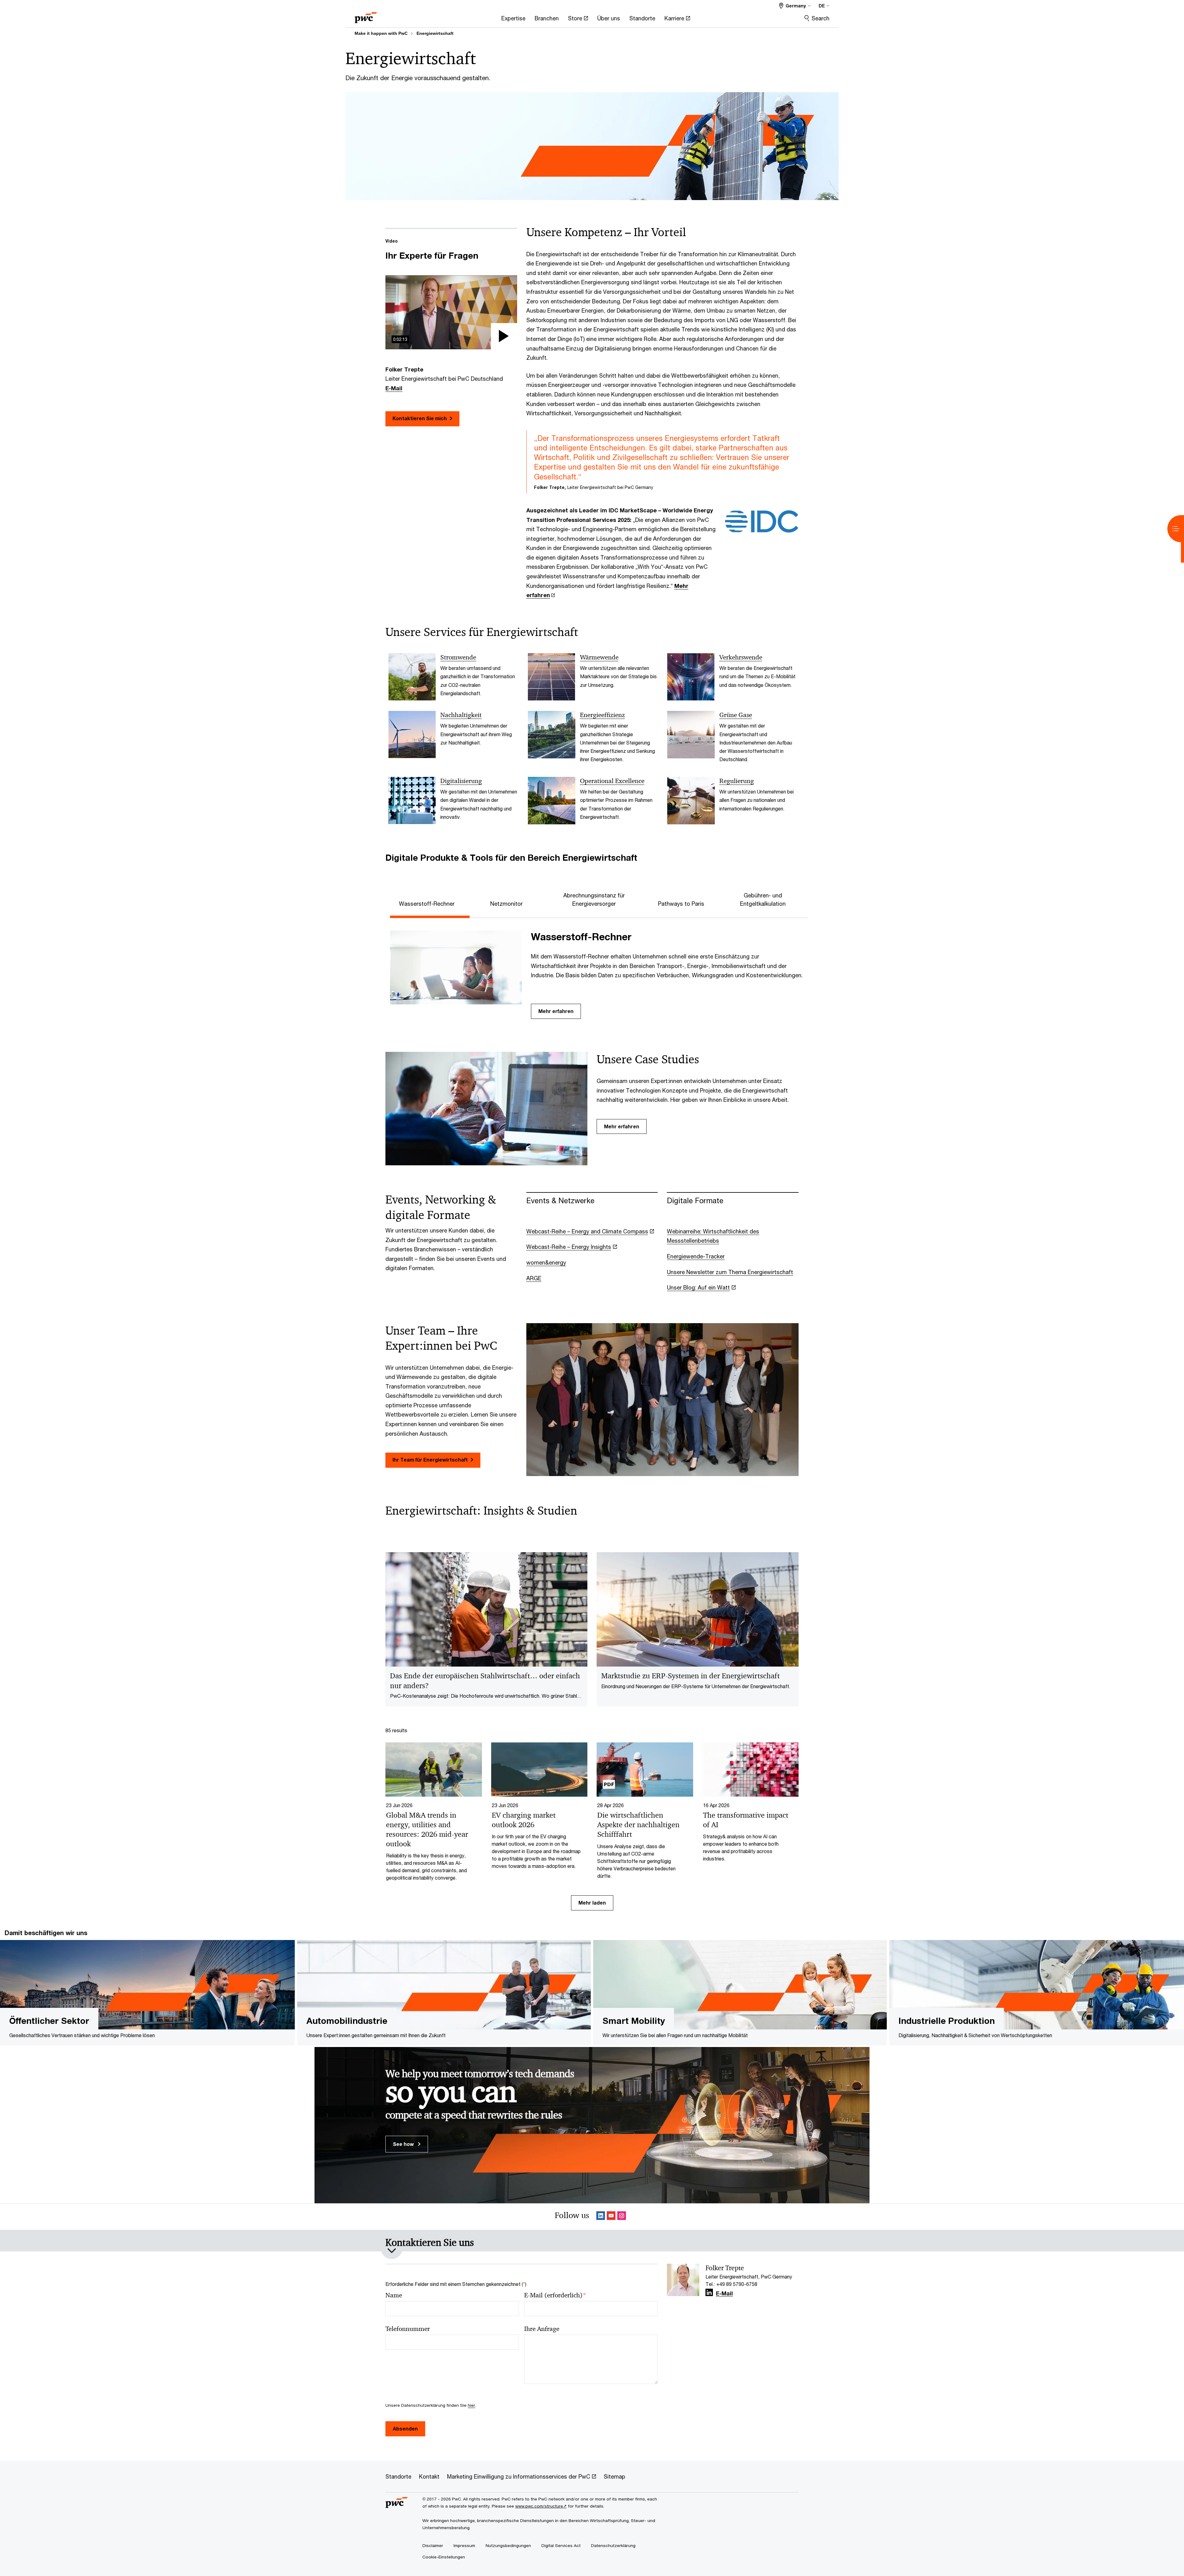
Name (394, 2295)
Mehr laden (592, 1903)
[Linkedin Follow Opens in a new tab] (601, 2217)
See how (404, 2144)
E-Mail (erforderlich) (555, 2295)
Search (820, 18)
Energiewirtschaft (435, 33)
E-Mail (394, 388)
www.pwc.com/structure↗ (541, 2506)
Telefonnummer (408, 2329)
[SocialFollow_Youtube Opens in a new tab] (611, 2217)
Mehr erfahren (556, 1011)
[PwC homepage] (366, 16)
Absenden (405, 2428)
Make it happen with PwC (381, 33)
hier (471, 2405)
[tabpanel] (597, 972)
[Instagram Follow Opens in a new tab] (622, 2217)
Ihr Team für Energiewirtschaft (430, 1460)
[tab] (430, 903)
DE (822, 6)
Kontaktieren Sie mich (420, 418)
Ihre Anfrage (542, 2329)
